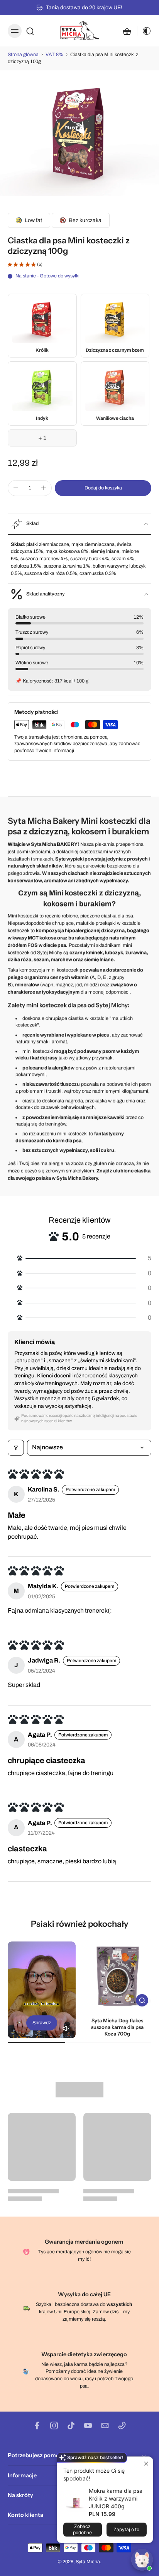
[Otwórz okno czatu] (142, 2560)
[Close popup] (146, 2464)
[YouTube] (88, 2425)
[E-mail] (105, 2425)
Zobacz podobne (82, 2529)
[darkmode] (144, 31)
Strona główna (23, 55)
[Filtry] (16, 1447)
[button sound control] (66, 2028)
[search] (30, 31)
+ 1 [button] (42, 438)
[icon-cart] (127, 31)
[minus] (16, 488)
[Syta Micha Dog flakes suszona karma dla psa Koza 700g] (117, 1976)
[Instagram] (54, 2425)
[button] (103, 488)
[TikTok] (71, 2425)
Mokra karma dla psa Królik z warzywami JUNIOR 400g (116, 2498)
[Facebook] (37, 2425)
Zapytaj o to (126, 2529)
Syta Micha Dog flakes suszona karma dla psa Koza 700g (117, 2027)
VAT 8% (54, 55)
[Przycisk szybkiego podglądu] (142, 2000)
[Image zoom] (79, 136)
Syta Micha (88, 2562)
